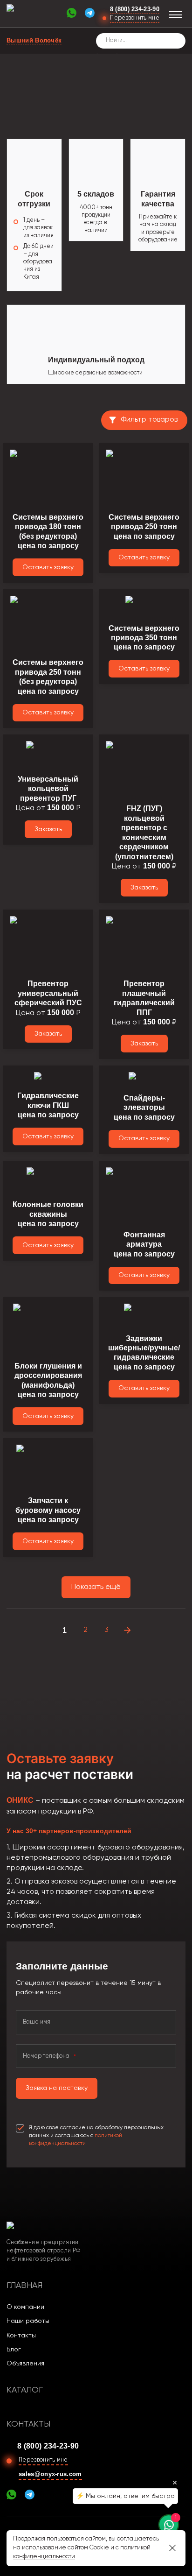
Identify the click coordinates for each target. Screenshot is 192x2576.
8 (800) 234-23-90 (135, 9)
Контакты (21, 2336)
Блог (14, 2350)
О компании (25, 2307)
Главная (24, 2286)
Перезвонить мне (135, 18)
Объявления (25, 2364)
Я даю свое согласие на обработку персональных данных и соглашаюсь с (96, 2136)
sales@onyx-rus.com (50, 2474)
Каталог (25, 2390)
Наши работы (28, 2321)
